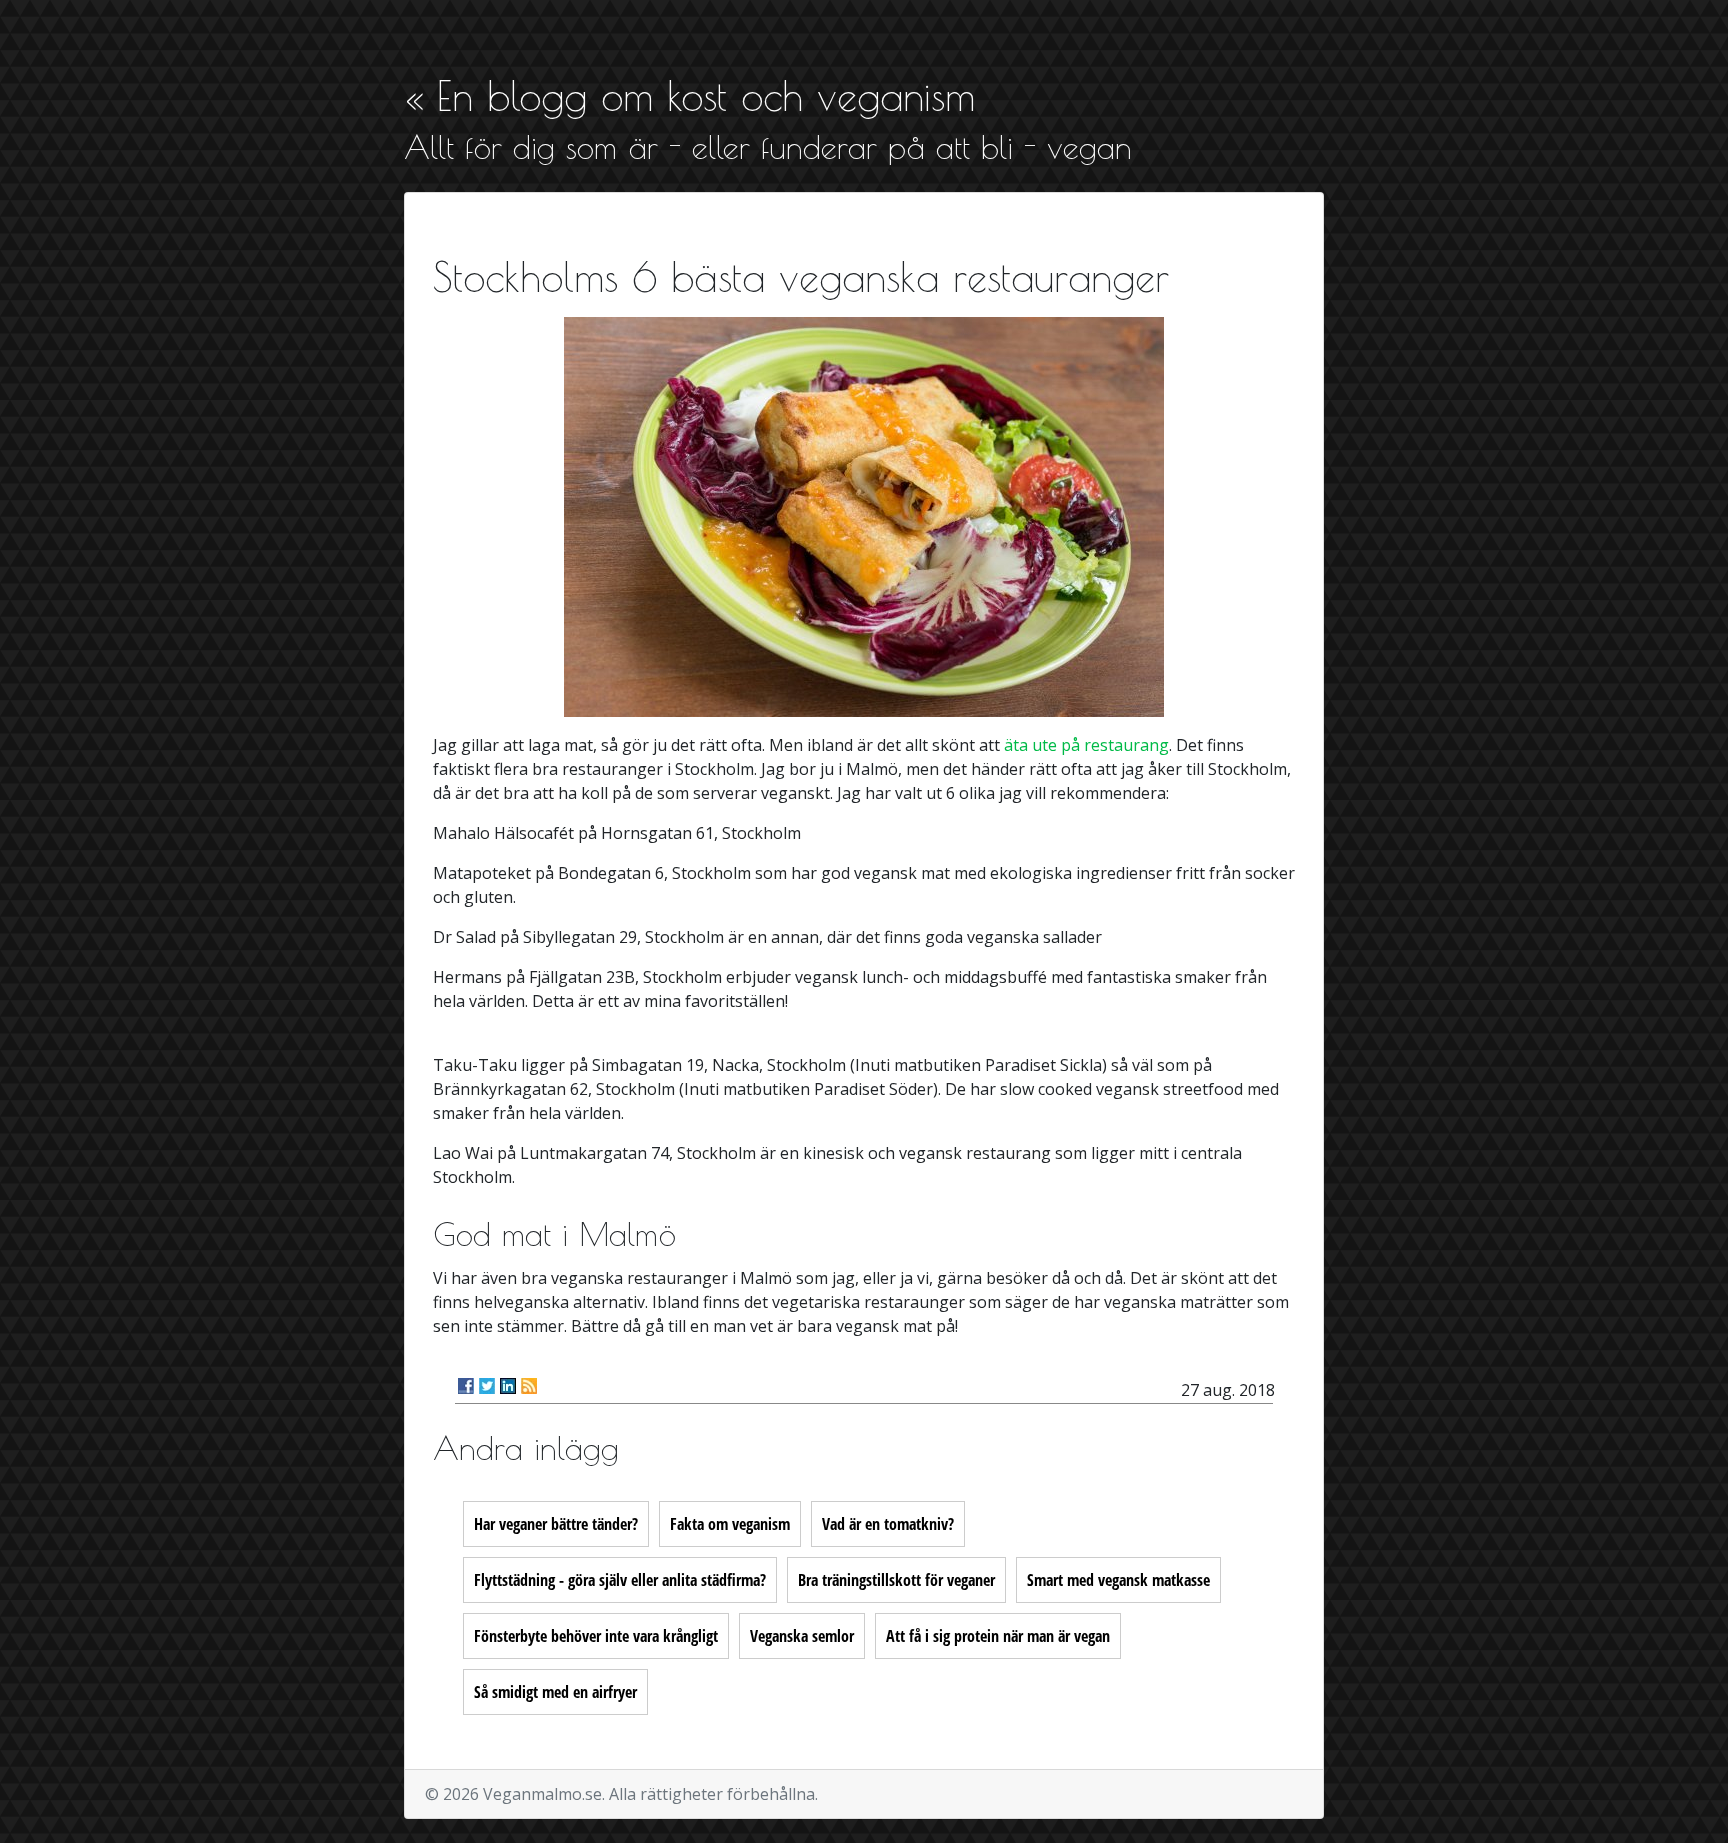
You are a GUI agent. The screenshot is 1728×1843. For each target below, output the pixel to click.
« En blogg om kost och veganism (689, 96)
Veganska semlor (802, 1636)
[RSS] (529, 1386)
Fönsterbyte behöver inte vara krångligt (596, 1636)
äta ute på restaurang (1086, 745)
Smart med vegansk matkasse (1118, 1580)
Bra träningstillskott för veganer (896, 1580)
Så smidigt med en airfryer (555, 1692)
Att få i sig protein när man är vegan (998, 1636)
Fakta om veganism (730, 1524)
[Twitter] (487, 1386)
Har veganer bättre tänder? (556, 1524)
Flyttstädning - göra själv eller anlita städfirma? (620, 1580)
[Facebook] (466, 1386)
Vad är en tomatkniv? (888, 1524)
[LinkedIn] (508, 1386)
